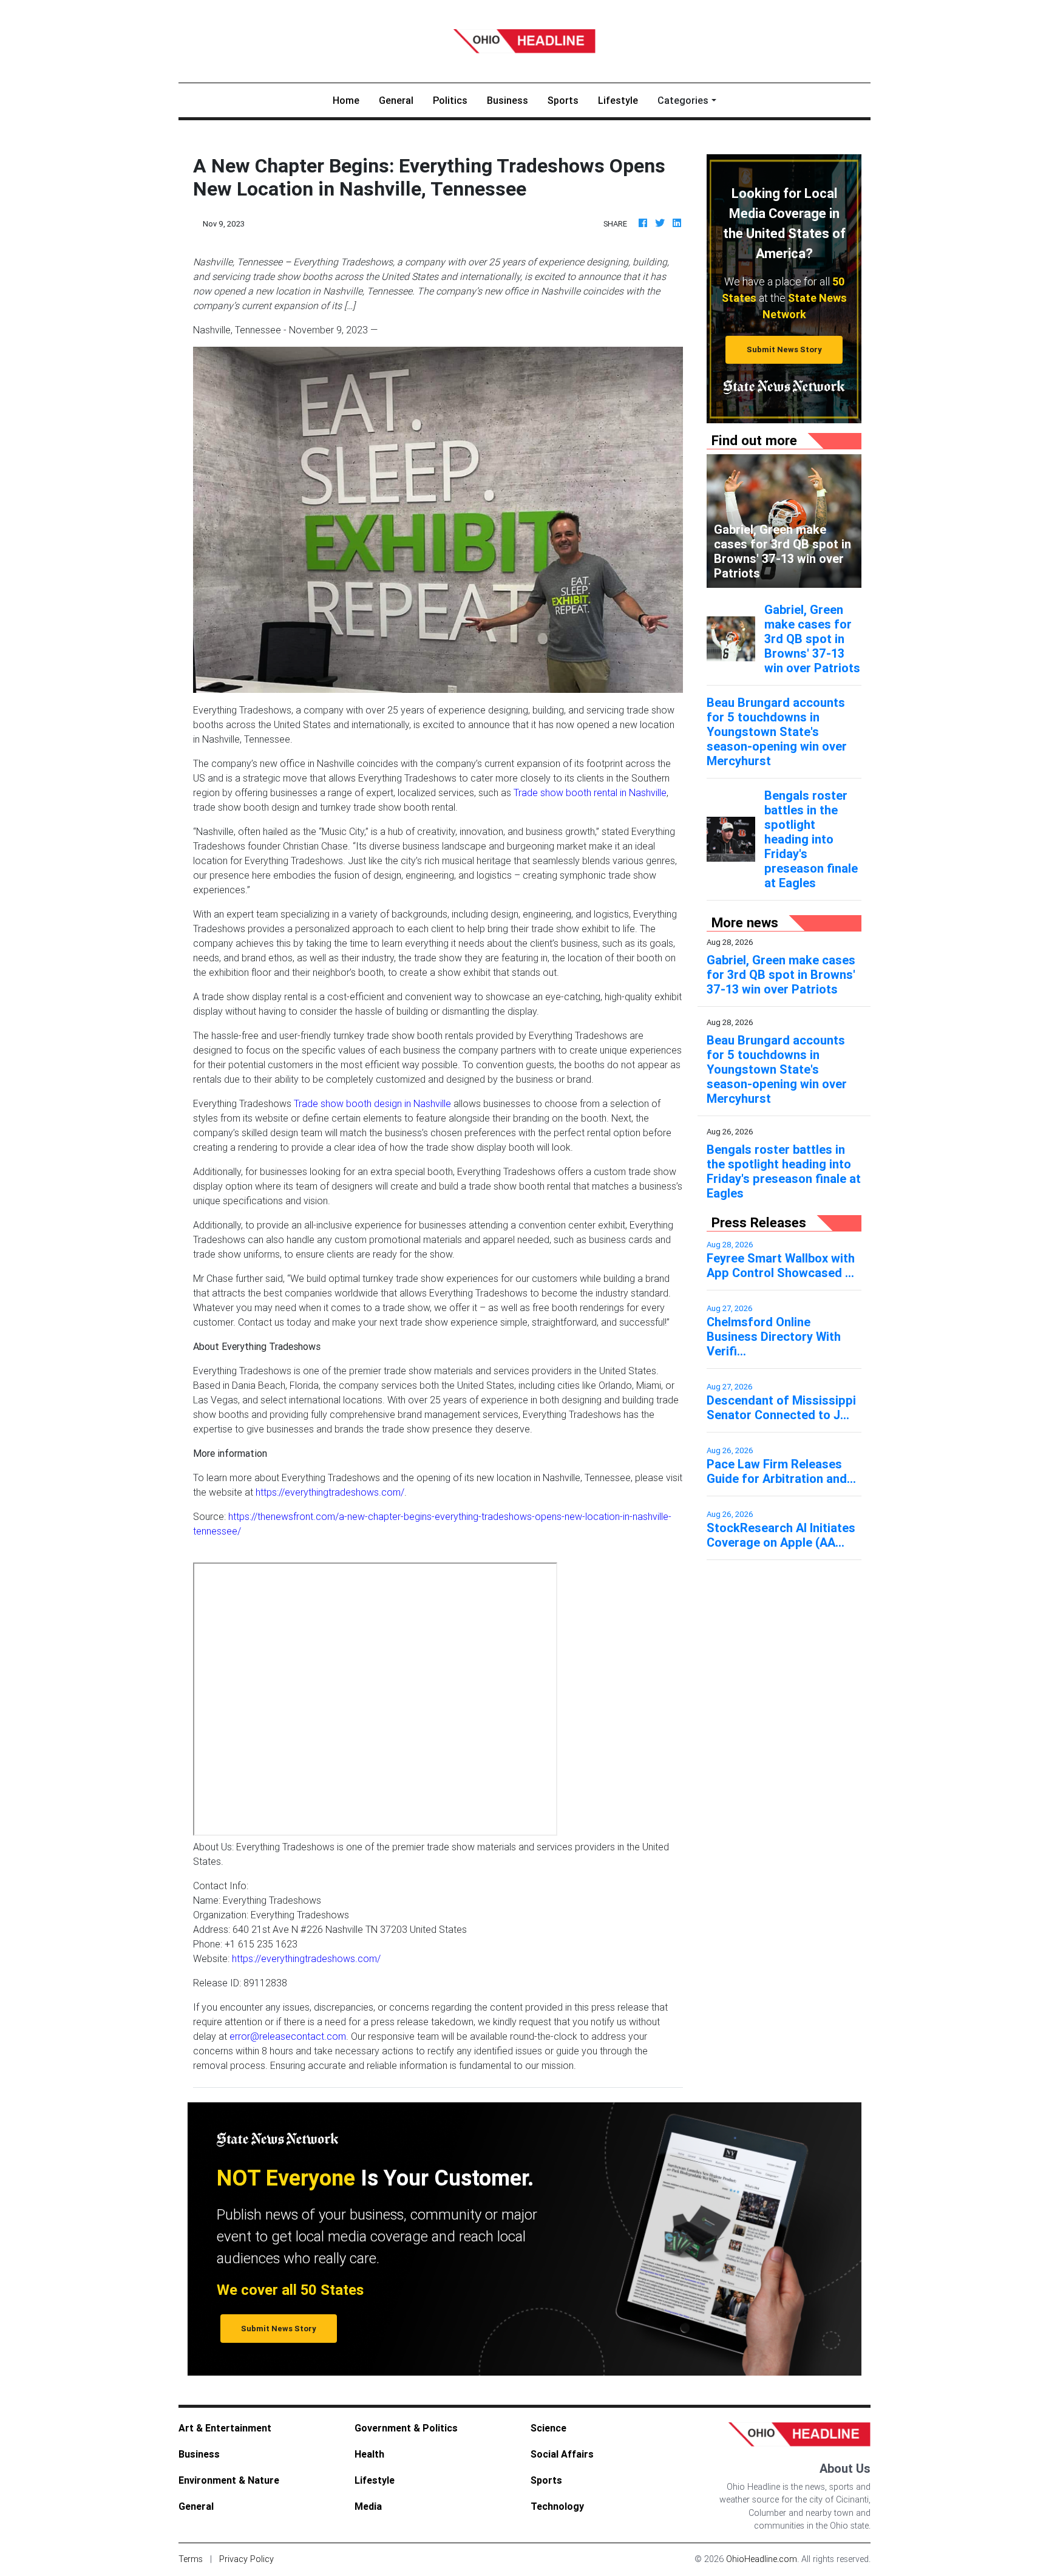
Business (508, 100)
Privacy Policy (246, 2559)
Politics (450, 100)
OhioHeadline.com (762, 2559)
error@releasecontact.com (288, 2036)
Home (351, 100)
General (396, 100)
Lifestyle (618, 100)
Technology (557, 2506)
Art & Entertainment (225, 2428)
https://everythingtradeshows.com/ (330, 1492)
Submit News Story (784, 349)
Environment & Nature (229, 2480)
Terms (191, 2559)
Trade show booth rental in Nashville (590, 792)
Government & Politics (406, 2428)
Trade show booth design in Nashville (372, 1103)
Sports (563, 100)
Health (369, 2454)
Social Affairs (562, 2454)
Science (548, 2428)
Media (368, 2506)
